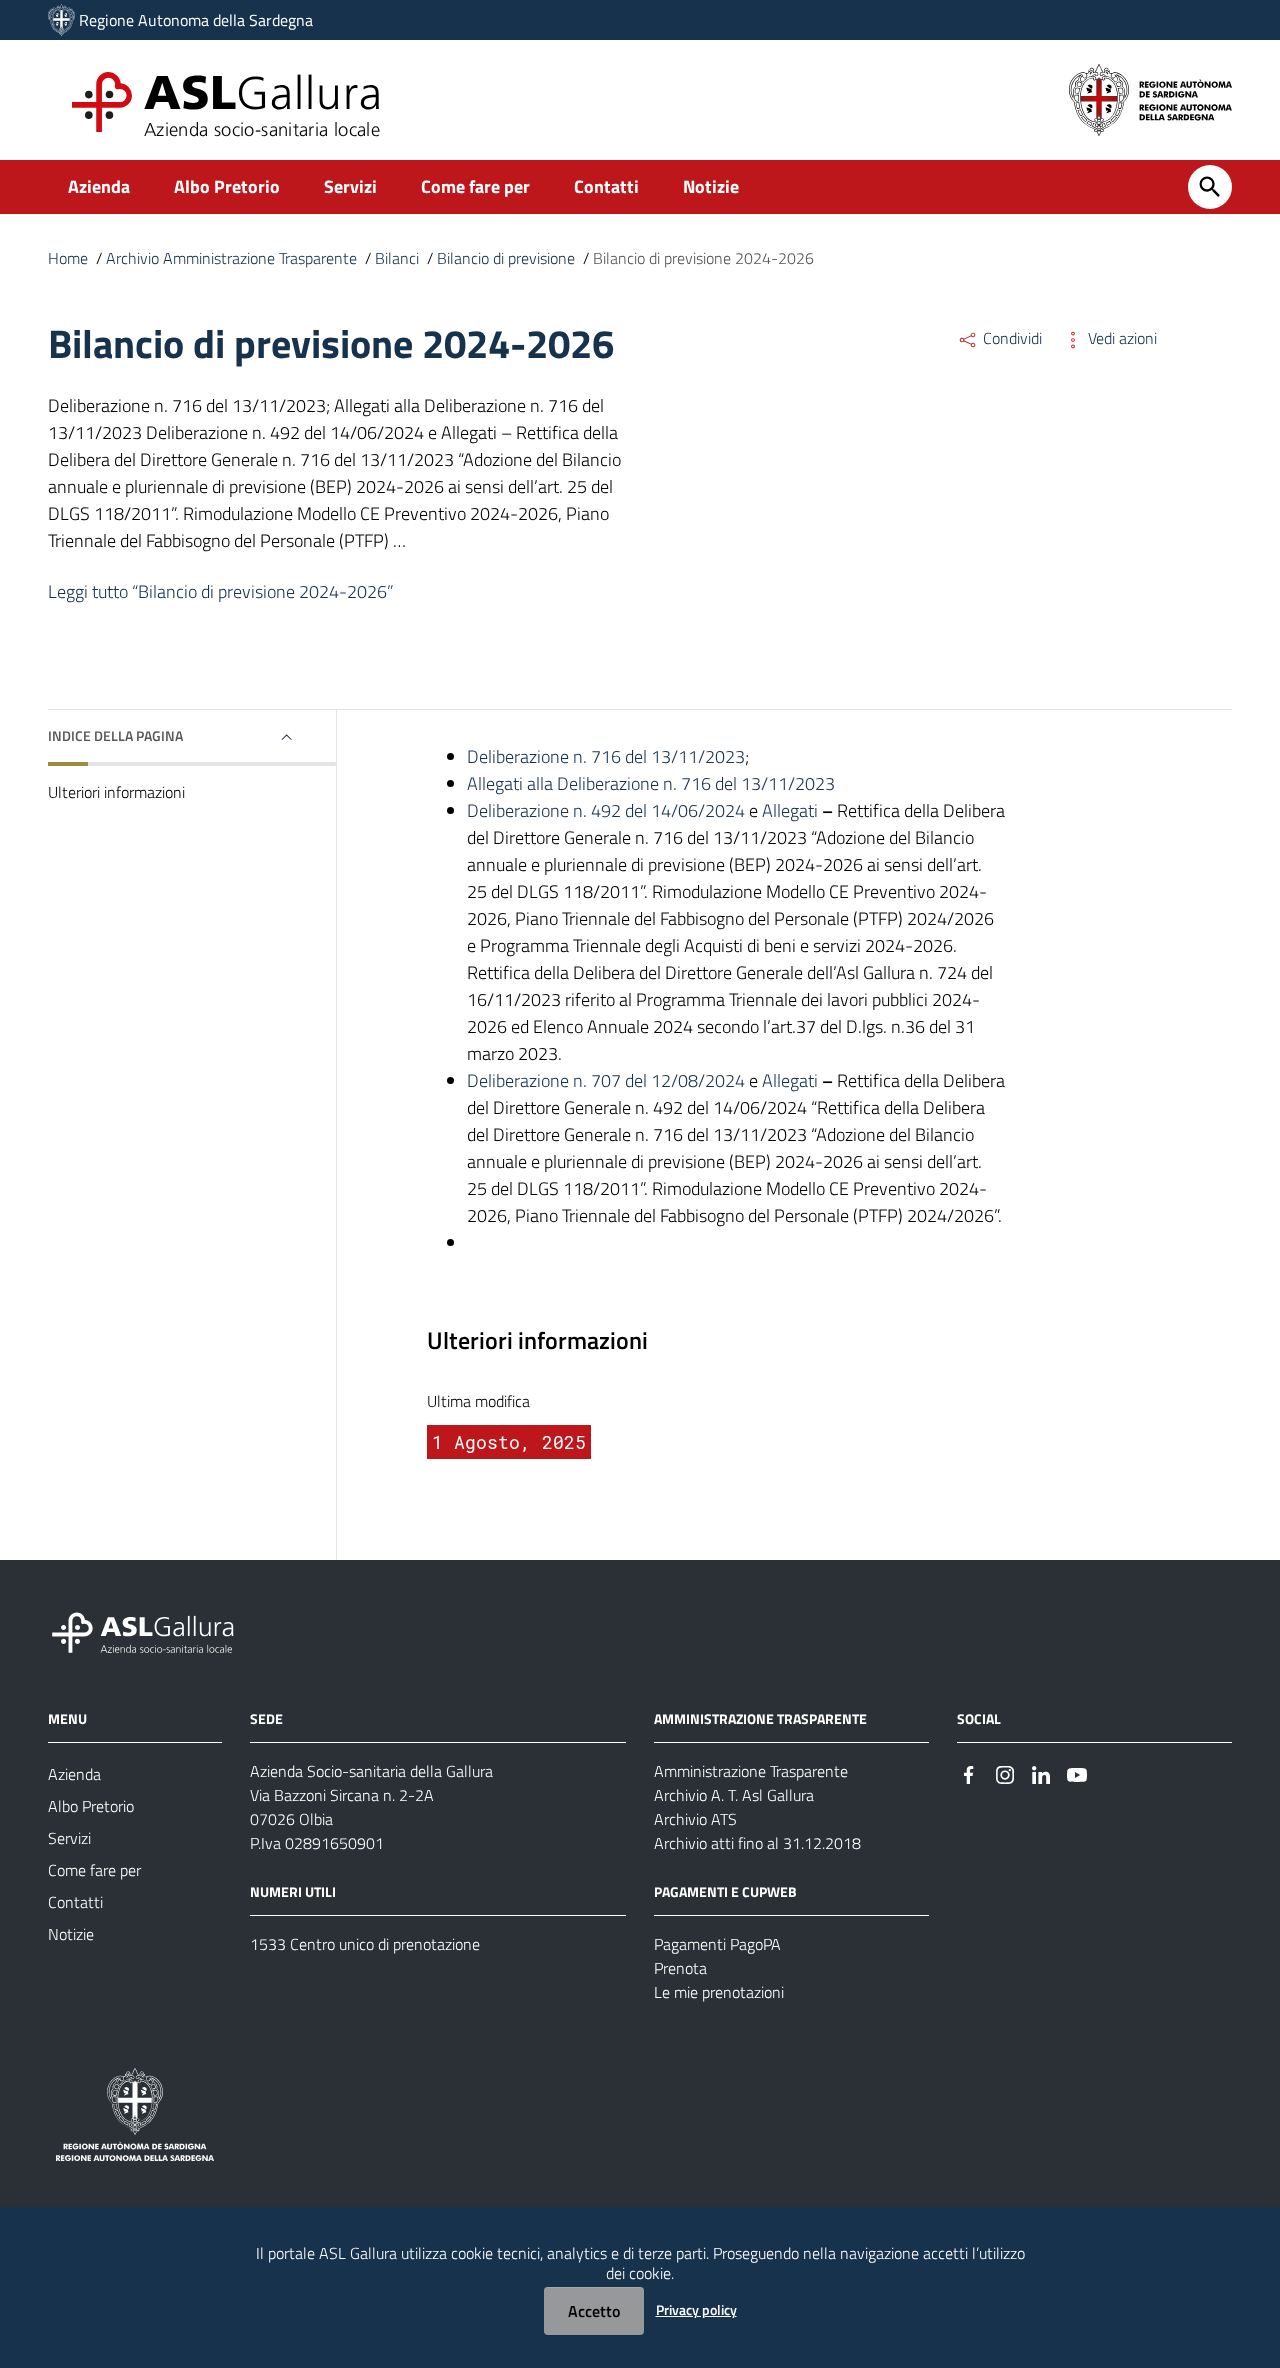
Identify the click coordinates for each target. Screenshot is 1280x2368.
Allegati (790, 810)
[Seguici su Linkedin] (1041, 1772)
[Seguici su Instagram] (1005, 1772)
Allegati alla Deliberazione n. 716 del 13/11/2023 (651, 783)
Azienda (99, 186)
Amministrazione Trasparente (751, 1771)
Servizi (350, 186)
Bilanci (397, 258)
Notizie (711, 186)
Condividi (1010, 338)
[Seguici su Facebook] (969, 1772)
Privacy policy (696, 2309)
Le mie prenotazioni (719, 1992)
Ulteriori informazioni (116, 792)
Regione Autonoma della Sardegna (196, 20)
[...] (152, 1630)
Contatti (606, 186)
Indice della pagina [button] (115, 735)
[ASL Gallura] (61, 20)
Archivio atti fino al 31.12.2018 (757, 1843)
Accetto (594, 2311)
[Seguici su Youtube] (1077, 1772)
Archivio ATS (695, 1819)
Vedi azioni (1120, 338)
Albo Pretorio (227, 186)
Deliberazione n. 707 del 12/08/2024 (606, 1080)
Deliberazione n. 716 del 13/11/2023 (606, 756)
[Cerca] (1210, 187)
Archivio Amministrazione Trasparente (231, 258)
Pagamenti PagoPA (717, 1944)
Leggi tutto (221, 591)
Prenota (680, 1968)
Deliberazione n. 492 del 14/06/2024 (606, 810)
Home (68, 258)
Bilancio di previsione (506, 258)
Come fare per (475, 186)
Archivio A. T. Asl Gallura (734, 1795)
